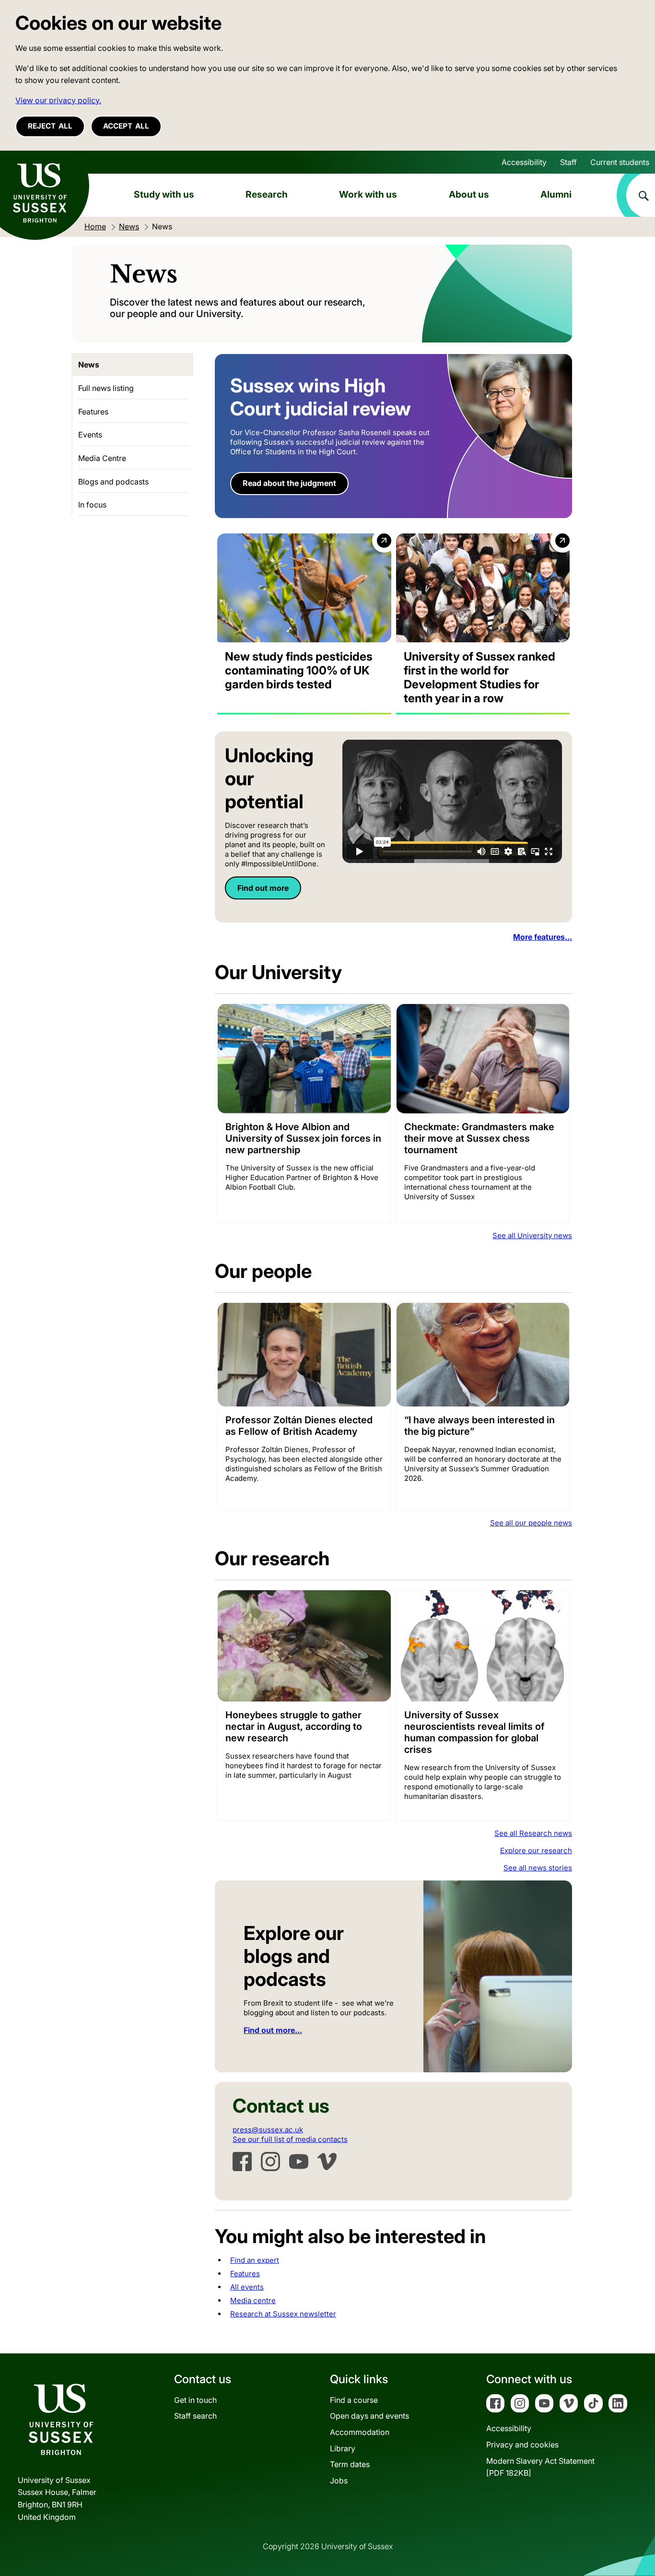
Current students (620, 162)
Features (245, 2274)
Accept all (126, 126)
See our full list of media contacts (290, 2139)
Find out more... (273, 2030)
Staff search (195, 2416)
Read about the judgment (289, 483)
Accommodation (360, 2432)
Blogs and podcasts (113, 482)
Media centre (253, 2300)
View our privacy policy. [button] (58, 100)
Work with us (368, 194)
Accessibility (524, 162)
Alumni (556, 194)
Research (267, 194)
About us (469, 194)
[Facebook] (242, 2162)
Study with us (164, 194)
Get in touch (195, 2400)
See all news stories (538, 1868)
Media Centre (102, 458)
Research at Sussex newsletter (283, 2314)
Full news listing (106, 388)
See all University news (532, 1235)
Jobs (339, 2481)
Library (343, 2448)
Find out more (263, 888)
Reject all (50, 126)
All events (247, 2287)
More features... (543, 937)
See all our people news (531, 1523)
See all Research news (533, 1833)
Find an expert (255, 2260)
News (89, 365)
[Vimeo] (327, 2162)
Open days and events (369, 2416)
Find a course (354, 2400)
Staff (568, 162)
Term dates (350, 2464)
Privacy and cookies (522, 2445)
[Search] (636, 195)
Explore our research (536, 1850)
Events (90, 435)
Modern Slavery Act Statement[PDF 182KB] (540, 2467)
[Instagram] (270, 2162)
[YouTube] (299, 2162)
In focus (92, 505)
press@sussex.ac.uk (268, 2130)
